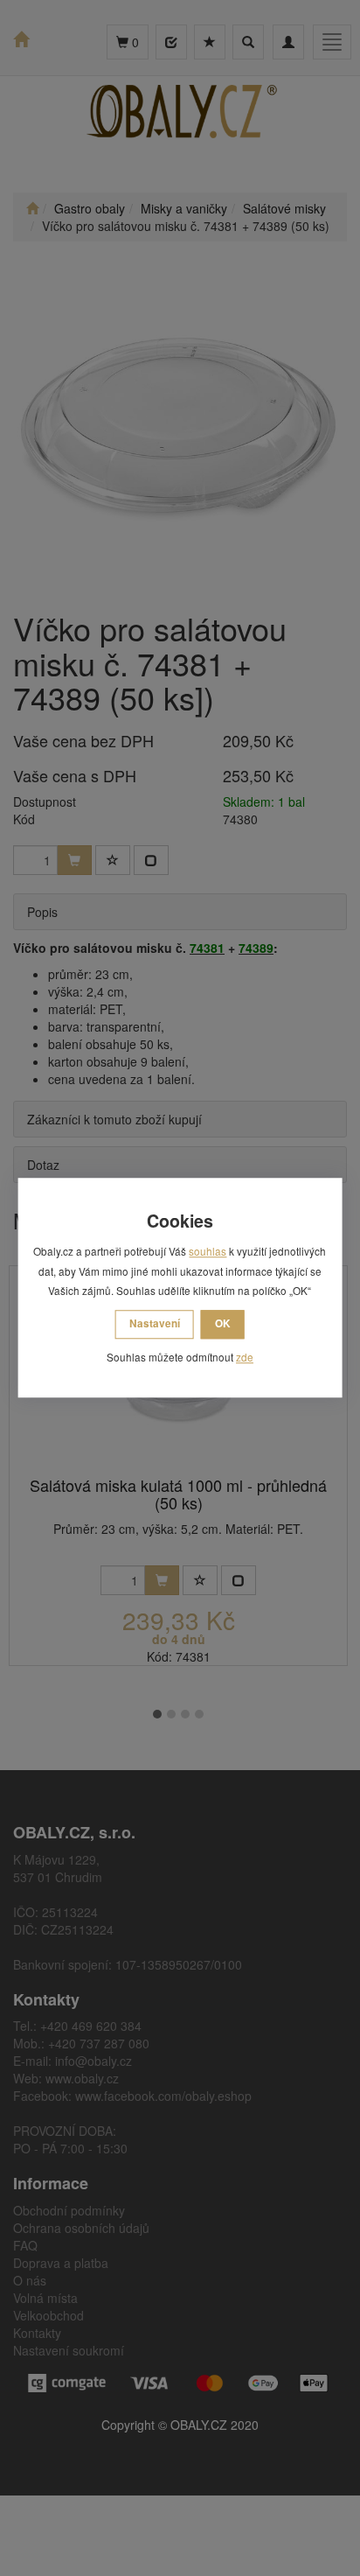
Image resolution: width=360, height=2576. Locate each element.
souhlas (208, 1252)
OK (223, 1323)
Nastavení (155, 1323)
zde (245, 1357)
